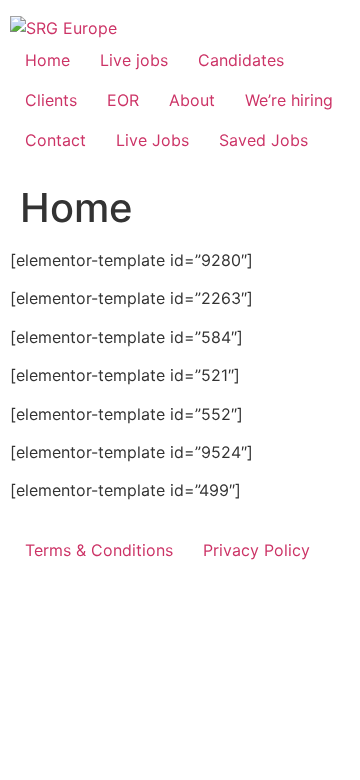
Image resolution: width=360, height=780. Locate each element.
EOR (123, 100)
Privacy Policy (256, 550)
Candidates (241, 60)
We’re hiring (289, 100)
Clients (51, 100)
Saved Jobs (263, 140)
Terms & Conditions (99, 550)
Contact (55, 140)
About (192, 100)
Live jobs (134, 60)
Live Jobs (152, 140)
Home (47, 60)
